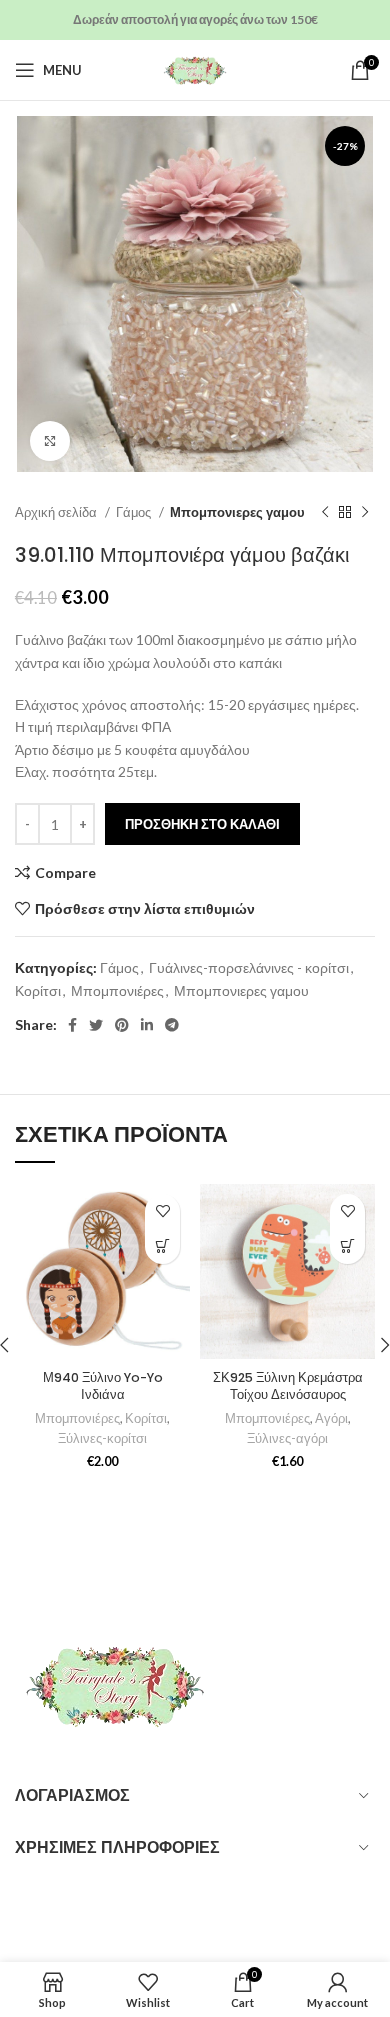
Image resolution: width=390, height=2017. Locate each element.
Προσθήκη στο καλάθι (202, 824)
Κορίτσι (38, 990)
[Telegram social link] (172, 1025)
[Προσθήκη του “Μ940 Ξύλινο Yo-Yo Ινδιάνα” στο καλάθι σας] (162, 1246)
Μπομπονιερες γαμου (237, 512)
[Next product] (365, 513)
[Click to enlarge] (50, 441)
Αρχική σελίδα (57, 512)
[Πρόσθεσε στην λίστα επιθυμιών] (162, 1211)
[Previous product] (325, 513)
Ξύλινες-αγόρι (287, 1438)
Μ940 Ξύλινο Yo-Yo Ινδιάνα (103, 1386)
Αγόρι (331, 1418)
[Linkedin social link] (147, 1025)
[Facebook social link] (72, 1025)
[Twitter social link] (96, 1025)
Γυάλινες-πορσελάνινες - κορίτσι (249, 967)
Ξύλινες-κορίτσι (102, 1438)
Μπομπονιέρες (117, 990)
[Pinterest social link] (122, 1025)
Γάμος (135, 512)
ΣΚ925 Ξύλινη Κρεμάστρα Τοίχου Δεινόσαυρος (288, 1386)
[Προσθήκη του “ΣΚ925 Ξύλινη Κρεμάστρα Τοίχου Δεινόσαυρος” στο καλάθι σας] (347, 1246)
